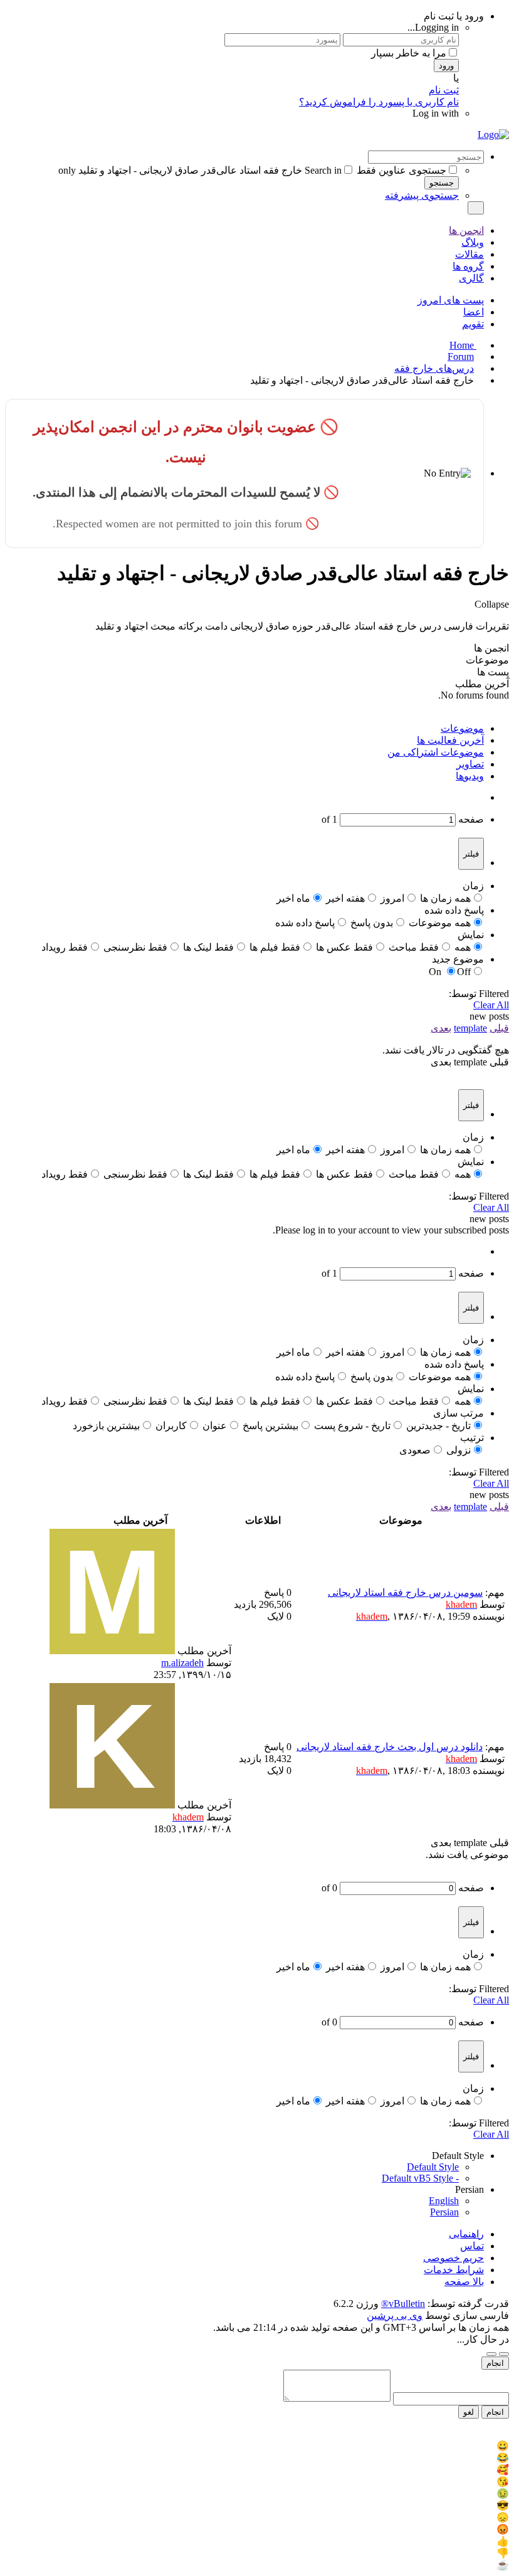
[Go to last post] (147, 1675)
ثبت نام (444, 90)
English (444, 2201)
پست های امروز (451, 300)
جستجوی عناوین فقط (401, 170)
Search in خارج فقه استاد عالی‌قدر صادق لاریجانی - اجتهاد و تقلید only (200, 170)
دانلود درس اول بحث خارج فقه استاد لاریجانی (390, 1747)
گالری (471, 278)
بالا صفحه (464, 2282)
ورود (446, 66)
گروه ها (468, 266)
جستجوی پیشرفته (422, 195)
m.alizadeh (182, 1663)
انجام (495, 2363)
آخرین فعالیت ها (450, 740)
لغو (469, 2412)
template (470, 1028)
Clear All (491, 1005)
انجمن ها (466, 230)
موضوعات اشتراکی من (436, 752)
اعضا (474, 312)
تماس (472, 2246)
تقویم (473, 324)
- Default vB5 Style (420, 2178)
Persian (444, 2212)
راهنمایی (466, 2234)
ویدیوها (470, 776)
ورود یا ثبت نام (454, 16)
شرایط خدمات (454, 2270)
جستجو (442, 183)
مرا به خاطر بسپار (409, 53)
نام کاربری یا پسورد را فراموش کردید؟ (379, 102)
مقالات (469, 254)
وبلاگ (473, 242)
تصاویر (470, 764)
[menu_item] (257, 2446)
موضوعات (462, 728)
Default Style (433, 2167)
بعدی (441, 1028)
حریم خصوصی (454, 2258)
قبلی (499, 1028)
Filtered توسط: (479, 994)
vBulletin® (403, 2304)
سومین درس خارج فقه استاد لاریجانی (405, 1592)
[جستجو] (476, 208)
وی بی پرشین (395, 2315)
